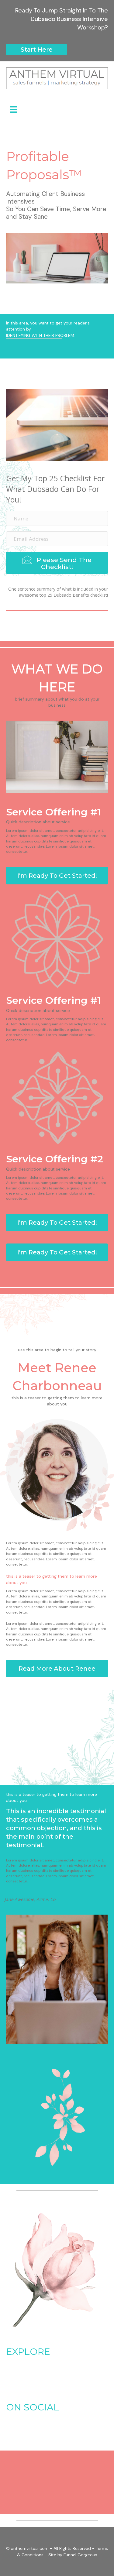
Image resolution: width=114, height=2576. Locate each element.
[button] (36, 50)
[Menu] (14, 109)
